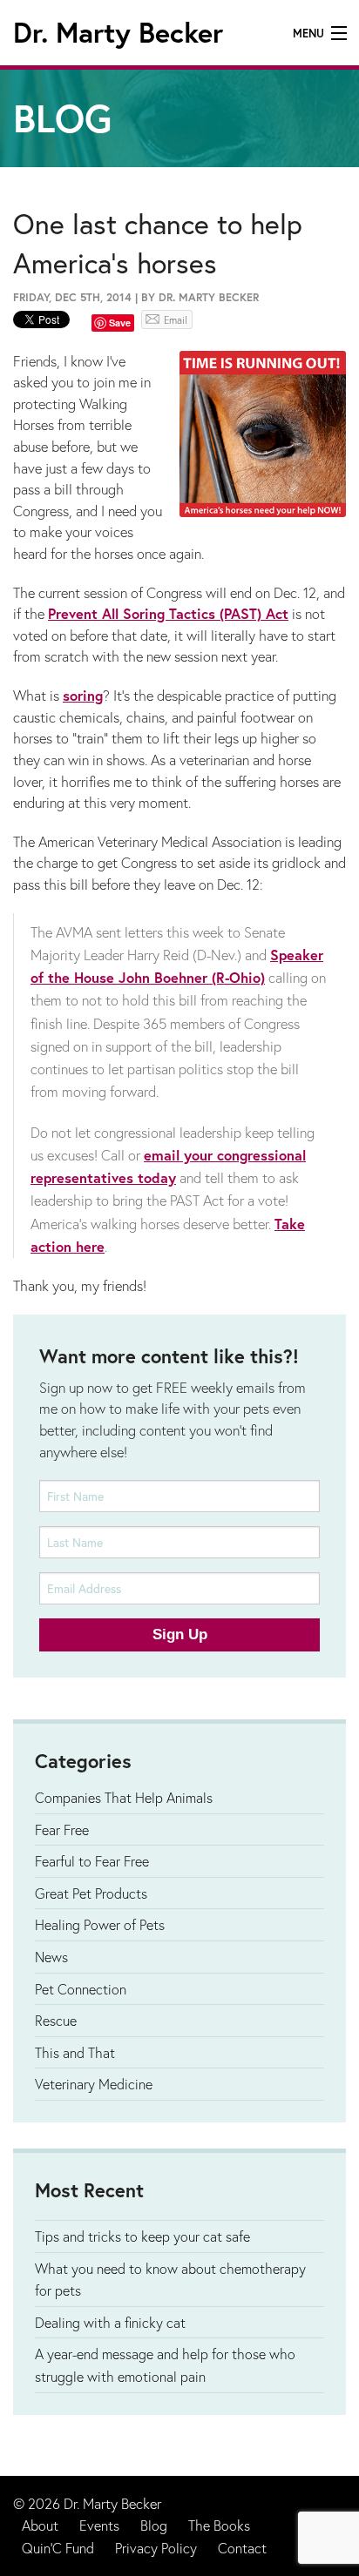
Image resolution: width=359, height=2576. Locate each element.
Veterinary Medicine (94, 2084)
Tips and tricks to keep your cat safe (142, 2236)
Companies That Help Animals (124, 1797)
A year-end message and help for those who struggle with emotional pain (165, 2365)
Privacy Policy (156, 2548)
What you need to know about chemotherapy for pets (170, 2280)
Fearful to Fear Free (92, 1861)
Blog (154, 2525)
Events (99, 2525)
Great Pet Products (91, 1893)
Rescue (56, 2020)
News (51, 1957)
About (40, 2525)
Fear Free (62, 1829)
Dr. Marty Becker (118, 32)
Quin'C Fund (58, 2548)
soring (83, 696)
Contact (242, 2548)
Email (176, 320)
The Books (219, 2525)
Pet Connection (81, 1989)
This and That (75, 2052)
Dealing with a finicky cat (110, 2322)
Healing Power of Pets (100, 1924)
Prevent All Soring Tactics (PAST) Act (168, 614)
